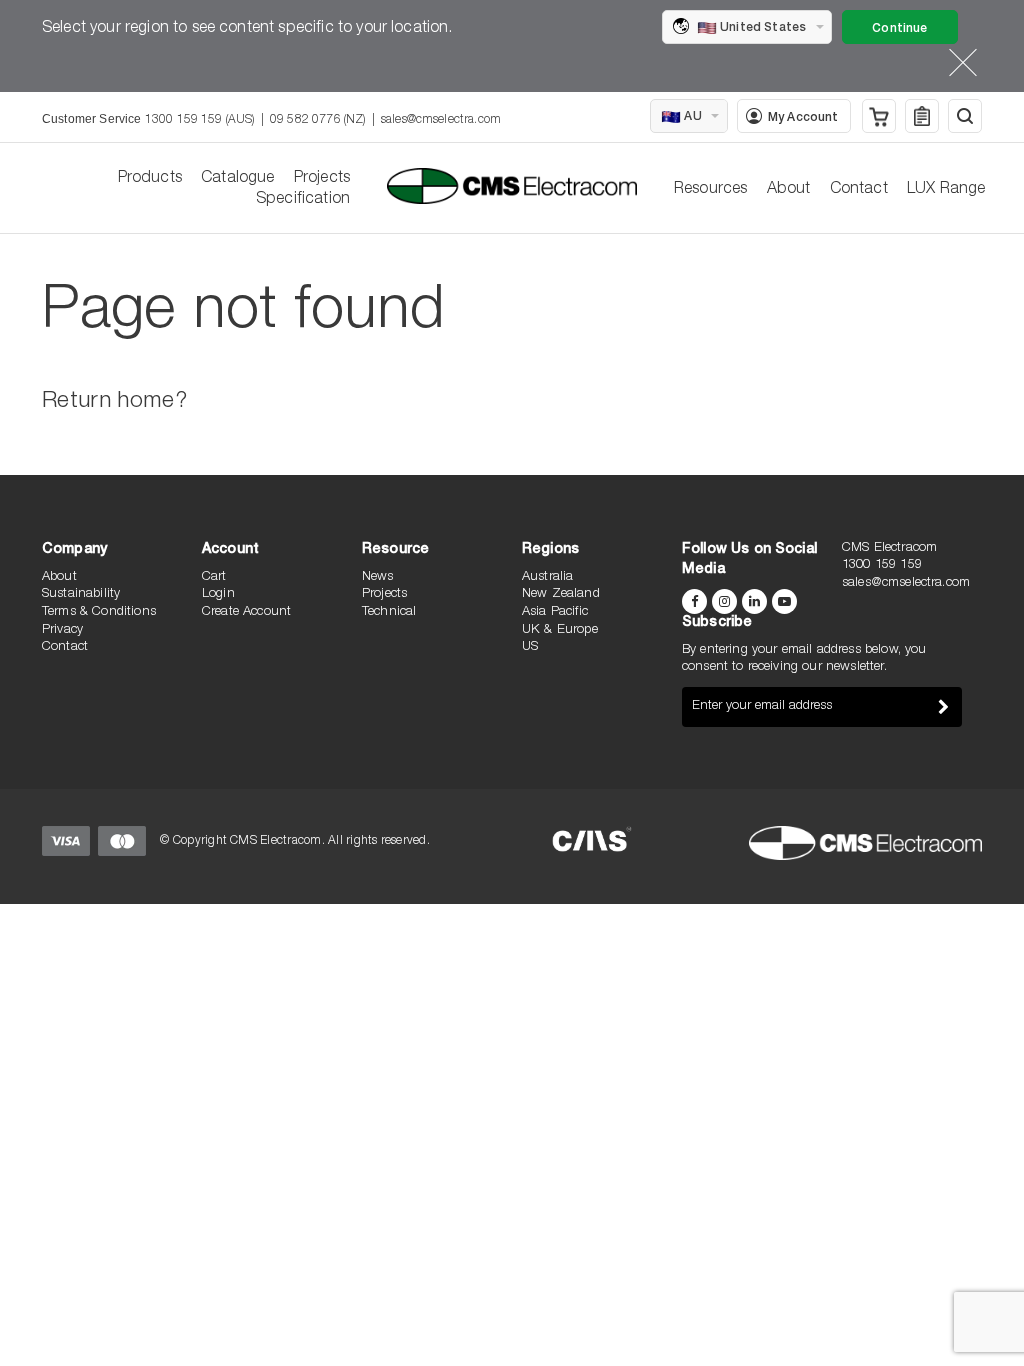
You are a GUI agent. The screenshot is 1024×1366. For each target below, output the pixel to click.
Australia (547, 577)
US (530, 647)
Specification (303, 200)
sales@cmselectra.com (441, 120)
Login (218, 594)
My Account (803, 118)
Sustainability (81, 594)
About (789, 190)
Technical (389, 612)
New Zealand (561, 594)
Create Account (246, 612)
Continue (899, 29)
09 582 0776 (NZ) (318, 120)
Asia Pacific (555, 612)
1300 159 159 (882, 565)
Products (150, 179)
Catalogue (237, 179)
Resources (710, 190)
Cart (214, 577)
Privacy (62, 630)
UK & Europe (560, 630)
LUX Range (946, 190)
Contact (859, 190)
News (378, 577)
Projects (322, 179)
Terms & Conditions (99, 612)
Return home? (114, 402)
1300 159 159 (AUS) (200, 120)
